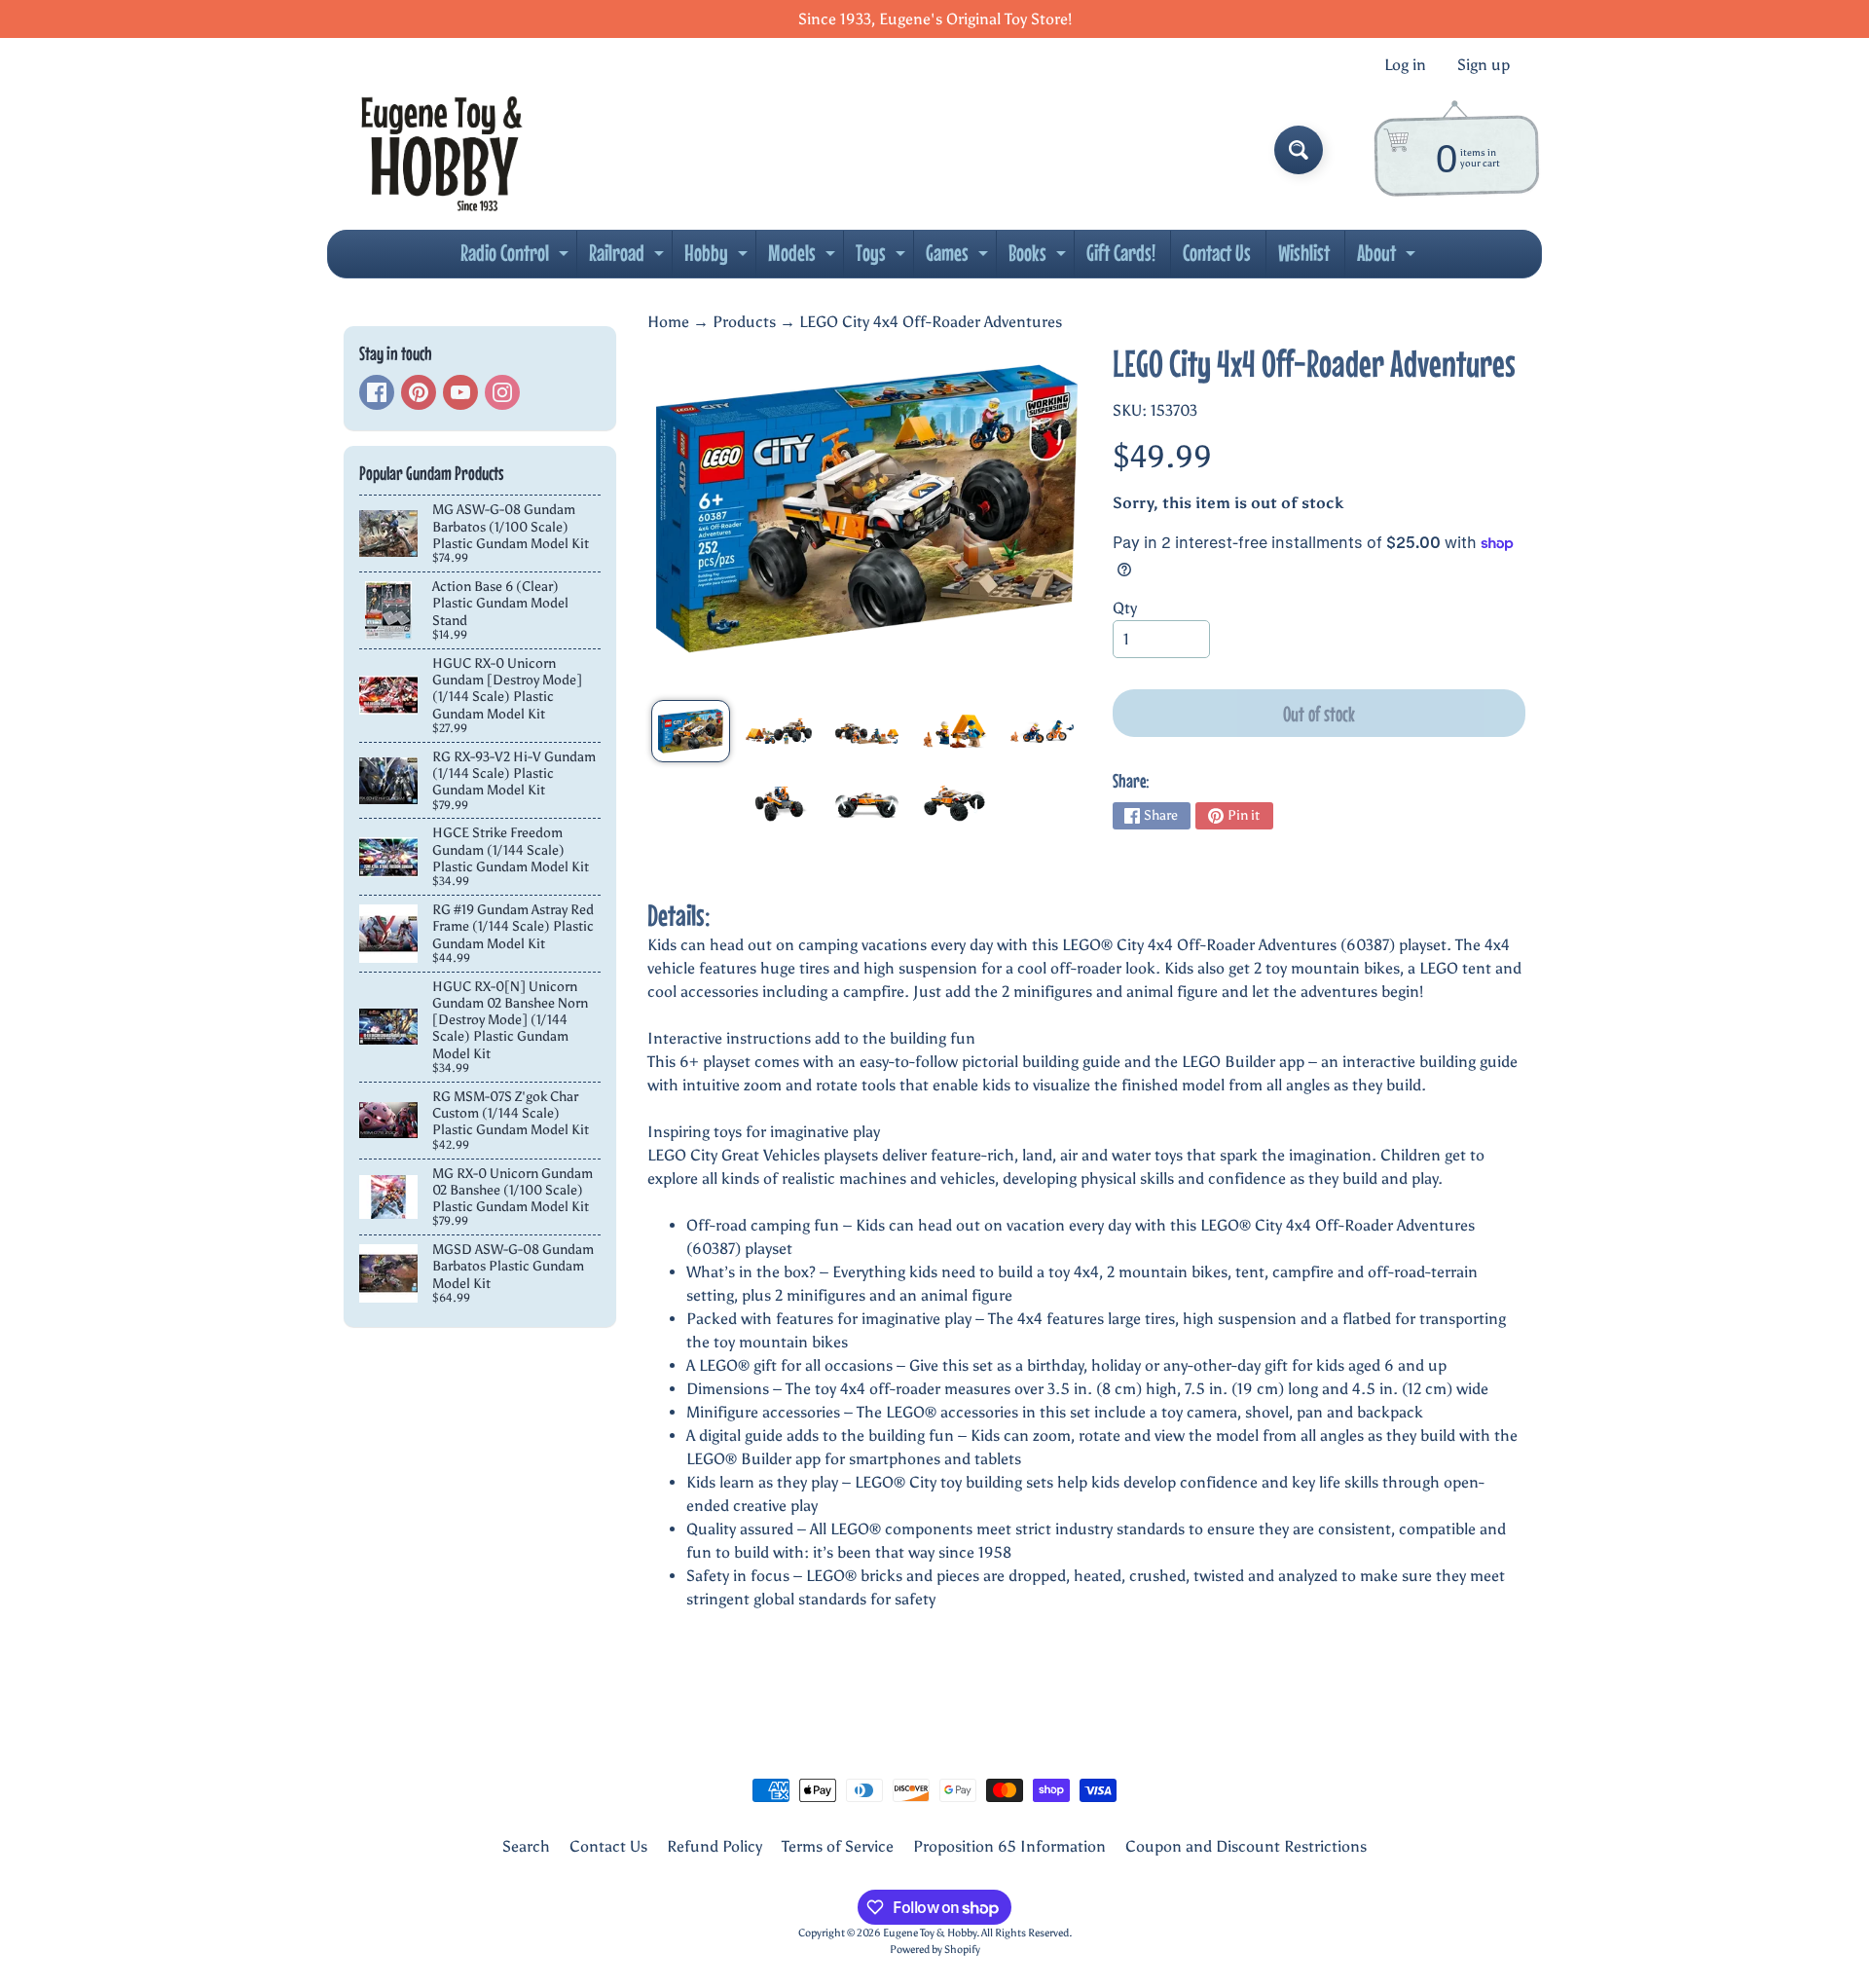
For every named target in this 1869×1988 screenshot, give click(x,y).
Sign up (1484, 65)
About (1389, 258)
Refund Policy (715, 1846)
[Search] (1299, 150)
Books (1040, 258)
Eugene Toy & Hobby (930, 1933)
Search (526, 1846)
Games (959, 258)
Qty (1125, 608)
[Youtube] (460, 392)
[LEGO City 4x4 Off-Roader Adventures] (691, 731)
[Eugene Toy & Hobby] (441, 150)
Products (744, 322)
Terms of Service (838, 1846)
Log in (1405, 65)
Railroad (629, 258)
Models (804, 258)
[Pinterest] (419, 392)
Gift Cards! (1121, 253)
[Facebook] (377, 392)
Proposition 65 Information (1009, 1846)
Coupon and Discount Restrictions (1246, 1846)
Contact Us (1217, 253)
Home (668, 322)
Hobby (718, 258)
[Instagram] (502, 392)
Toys (883, 258)
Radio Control (517, 258)
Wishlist (1304, 253)
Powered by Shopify (935, 1949)
